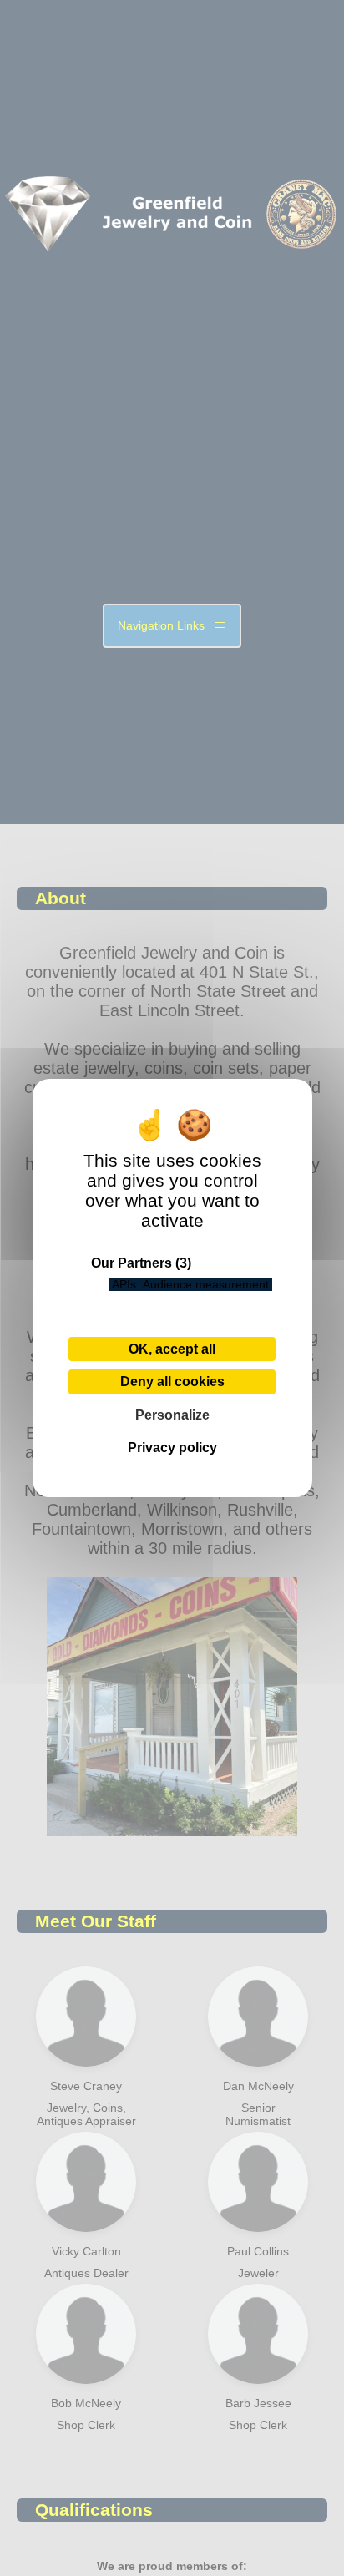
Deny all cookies (172, 1382)
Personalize (172, 1415)
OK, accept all (172, 1349)
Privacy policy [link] (172, 1447)
